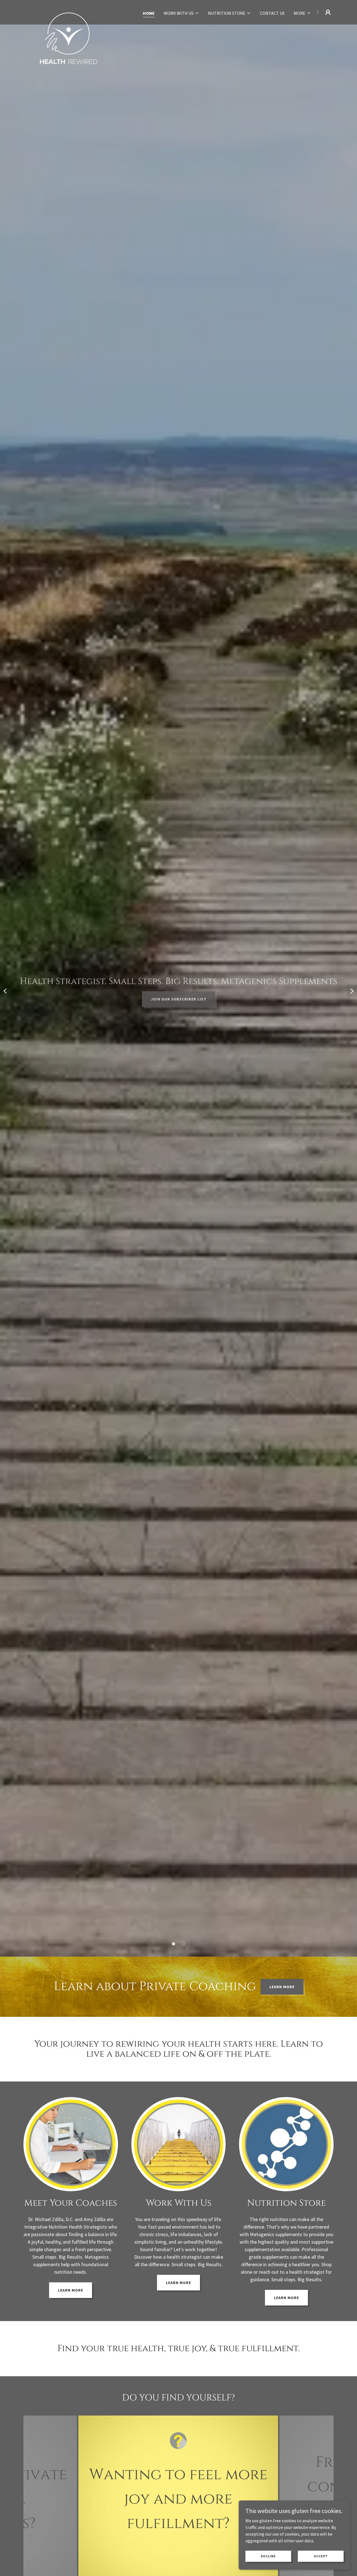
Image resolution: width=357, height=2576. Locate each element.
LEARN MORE (282, 1987)
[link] (68, 11)
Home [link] (149, 13)
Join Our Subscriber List (179, 999)
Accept (321, 2556)
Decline (268, 2556)
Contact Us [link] (272, 13)
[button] (181, 13)
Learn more (71, 2290)
